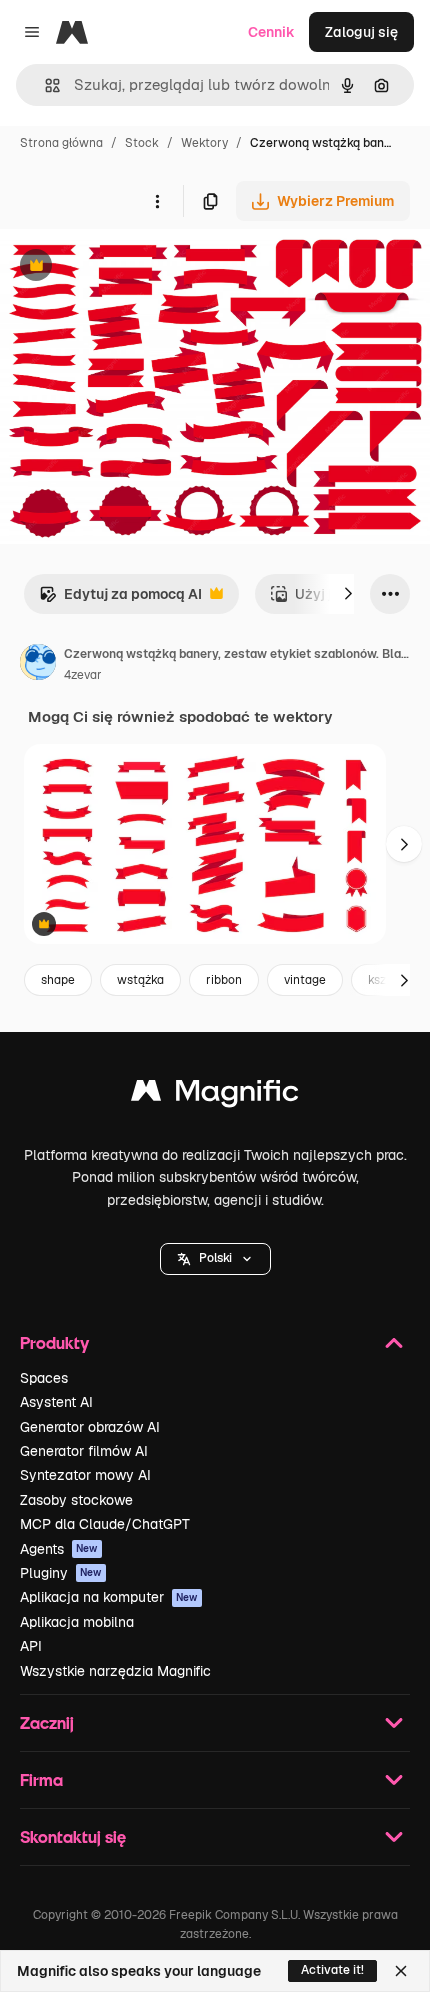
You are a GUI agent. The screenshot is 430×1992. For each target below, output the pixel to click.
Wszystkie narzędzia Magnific (115, 1671)
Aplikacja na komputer (109, 1597)
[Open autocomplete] (44, 85)
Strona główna (61, 143)
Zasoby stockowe (76, 1500)
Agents (59, 1549)
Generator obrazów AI (90, 1427)
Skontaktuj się (73, 1836)
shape (58, 980)
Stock (142, 143)
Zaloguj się (361, 32)
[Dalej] (348, 594)
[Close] (401, 1971)
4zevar (83, 675)
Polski (215, 1258)
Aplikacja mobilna (77, 1622)
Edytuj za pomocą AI (120, 599)
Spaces (44, 1378)
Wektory (204, 143)
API (31, 1646)
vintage (305, 980)
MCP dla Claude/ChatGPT (105, 1524)
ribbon (224, 980)
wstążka (140, 980)
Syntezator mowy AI (85, 1475)
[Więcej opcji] (157, 201)
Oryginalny (138, 267)
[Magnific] (215, 1095)
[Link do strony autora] (38, 665)
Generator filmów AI (84, 1451)
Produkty (54, 1342)
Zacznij (47, 1722)
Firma (41, 1779)
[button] (215, 1259)
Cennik (271, 32)
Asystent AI (56, 1402)
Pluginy (61, 1573)
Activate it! (332, 1970)
